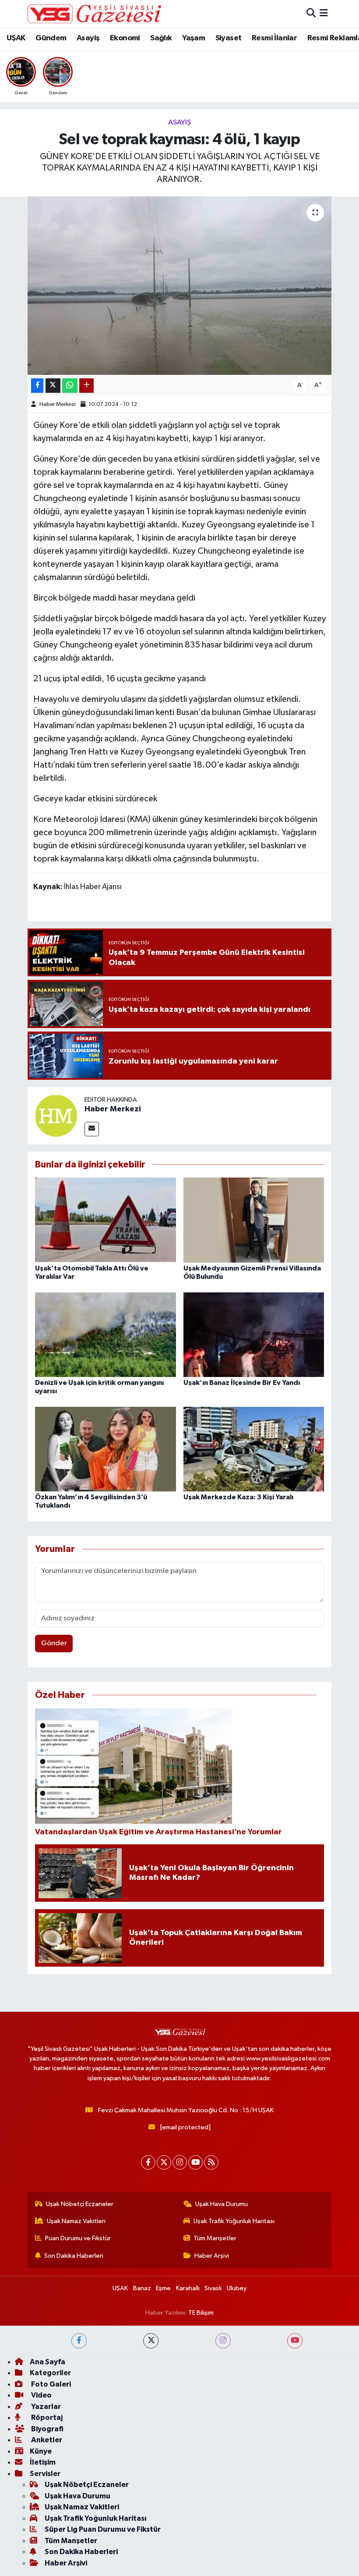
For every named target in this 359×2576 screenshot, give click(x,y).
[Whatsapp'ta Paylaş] (70, 386)
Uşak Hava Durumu (222, 2204)
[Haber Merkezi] (56, 1115)
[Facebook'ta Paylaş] (37, 386)
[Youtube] (195, 2162)
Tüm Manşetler (215, 2238)
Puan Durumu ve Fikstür (78, 2238)
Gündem (51, 38)
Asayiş (88, 38)
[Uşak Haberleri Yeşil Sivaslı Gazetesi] (94, 14)
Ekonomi (125, 38)
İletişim (43, 2462)
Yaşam (194, 38)
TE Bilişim (201, 2313)
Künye (41, 2451)
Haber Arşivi (212, 2256)
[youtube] (295, 2341)
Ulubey (237, 2288)
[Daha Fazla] (86, 386)
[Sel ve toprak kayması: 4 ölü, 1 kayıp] (180, 286)
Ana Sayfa (48, 2362)
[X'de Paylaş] (53, 386)
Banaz (142, 2288)
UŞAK (16, 38)
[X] (164, 2162)
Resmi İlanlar (274, 38)
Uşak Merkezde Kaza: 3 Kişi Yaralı (238, 1497)
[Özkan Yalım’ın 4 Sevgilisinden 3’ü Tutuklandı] (106, 1449)
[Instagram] (180, 2162)
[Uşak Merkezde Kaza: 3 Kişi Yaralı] (254, 1449)
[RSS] (211, 2162)
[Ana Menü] (324, 13)
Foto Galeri (50, 2384)
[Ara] (311, 13)
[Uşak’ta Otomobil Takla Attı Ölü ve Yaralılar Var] (106, 1220)
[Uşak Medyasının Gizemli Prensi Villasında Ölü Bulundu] (254, 1220)
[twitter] (151, 2341)
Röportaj (46, 2418)
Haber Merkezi (58, 404)
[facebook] (79, 2341)
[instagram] (223, 2341)
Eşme (163, 2288)
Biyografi (47, 2429)
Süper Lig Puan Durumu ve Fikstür (103, 2529)
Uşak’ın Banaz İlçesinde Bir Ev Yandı (242, 1383)
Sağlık (161, 38)
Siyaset (229, 38)
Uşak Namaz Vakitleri (76, 2221)
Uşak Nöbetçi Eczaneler (80, 2204)
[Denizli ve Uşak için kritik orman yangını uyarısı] (106, 1334)
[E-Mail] (92, 1129)
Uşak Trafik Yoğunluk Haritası (234, 2221)
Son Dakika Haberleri (74, 2256)
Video (41, 2395)
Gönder (54, 1643)
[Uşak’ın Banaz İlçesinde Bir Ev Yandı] (254, 1334)
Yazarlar (45, 2407)
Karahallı (188, 2288)
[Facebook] (148, 2162)
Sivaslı (213, 2288)
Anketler (46, 2440)
